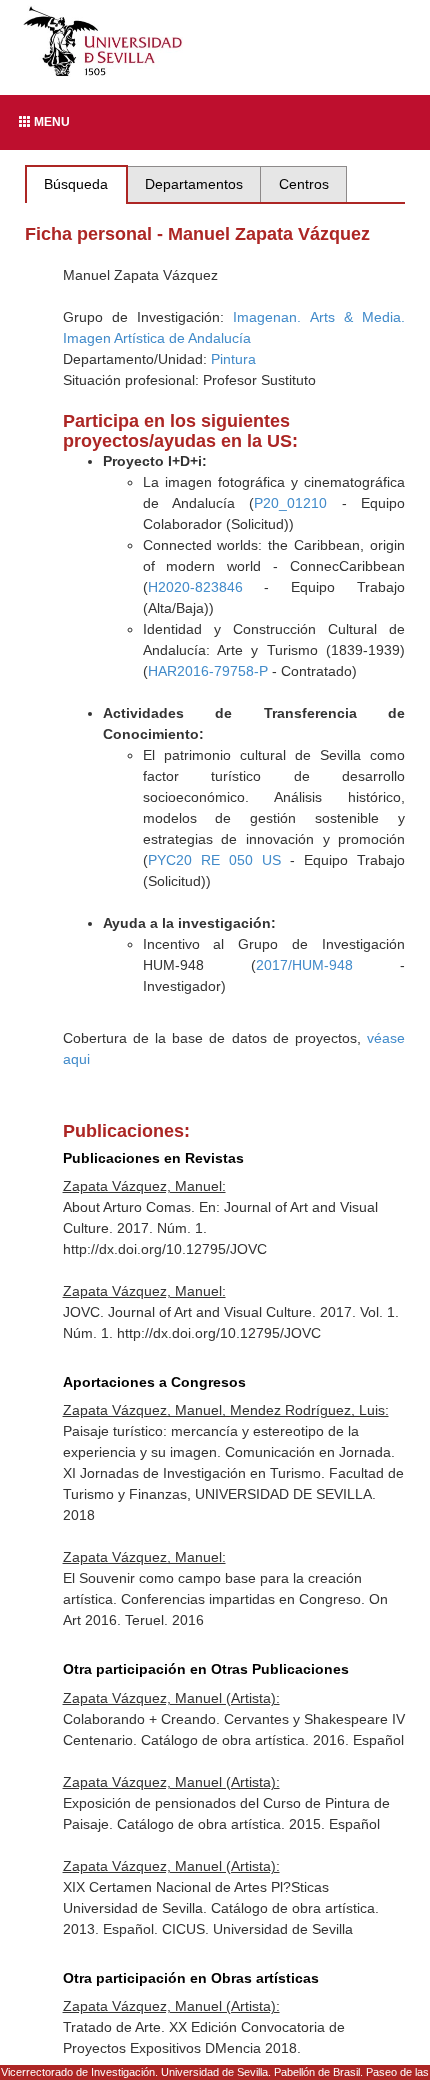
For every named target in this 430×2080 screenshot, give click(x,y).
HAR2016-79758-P (208, 671)
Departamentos (194, 184)
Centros (304, 184)
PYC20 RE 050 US (214, 860)
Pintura (233, 359)
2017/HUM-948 (304, 965)
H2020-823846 (195, 587)
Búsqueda (76, 184)
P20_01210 (290, 503)
